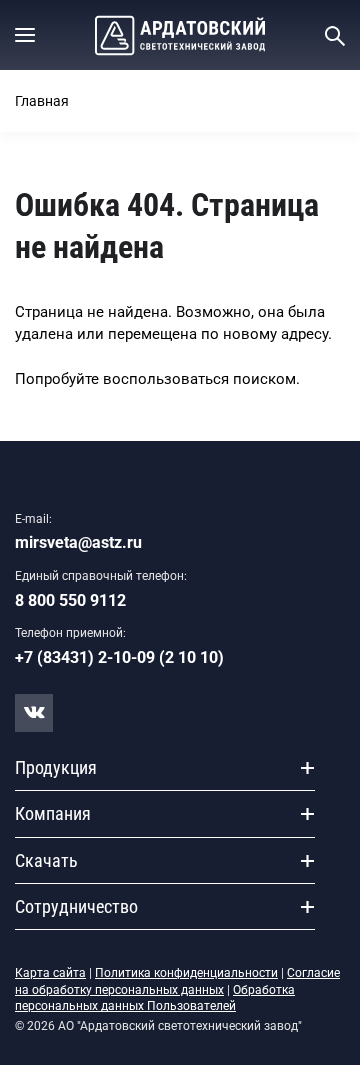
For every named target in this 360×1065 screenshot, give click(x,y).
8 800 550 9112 (70, 600)
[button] (25, 35)
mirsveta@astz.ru (78, 542)
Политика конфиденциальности (186, 973)
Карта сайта (50, 973)
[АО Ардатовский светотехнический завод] (180, 35)
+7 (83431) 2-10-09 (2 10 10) (119, 657)
